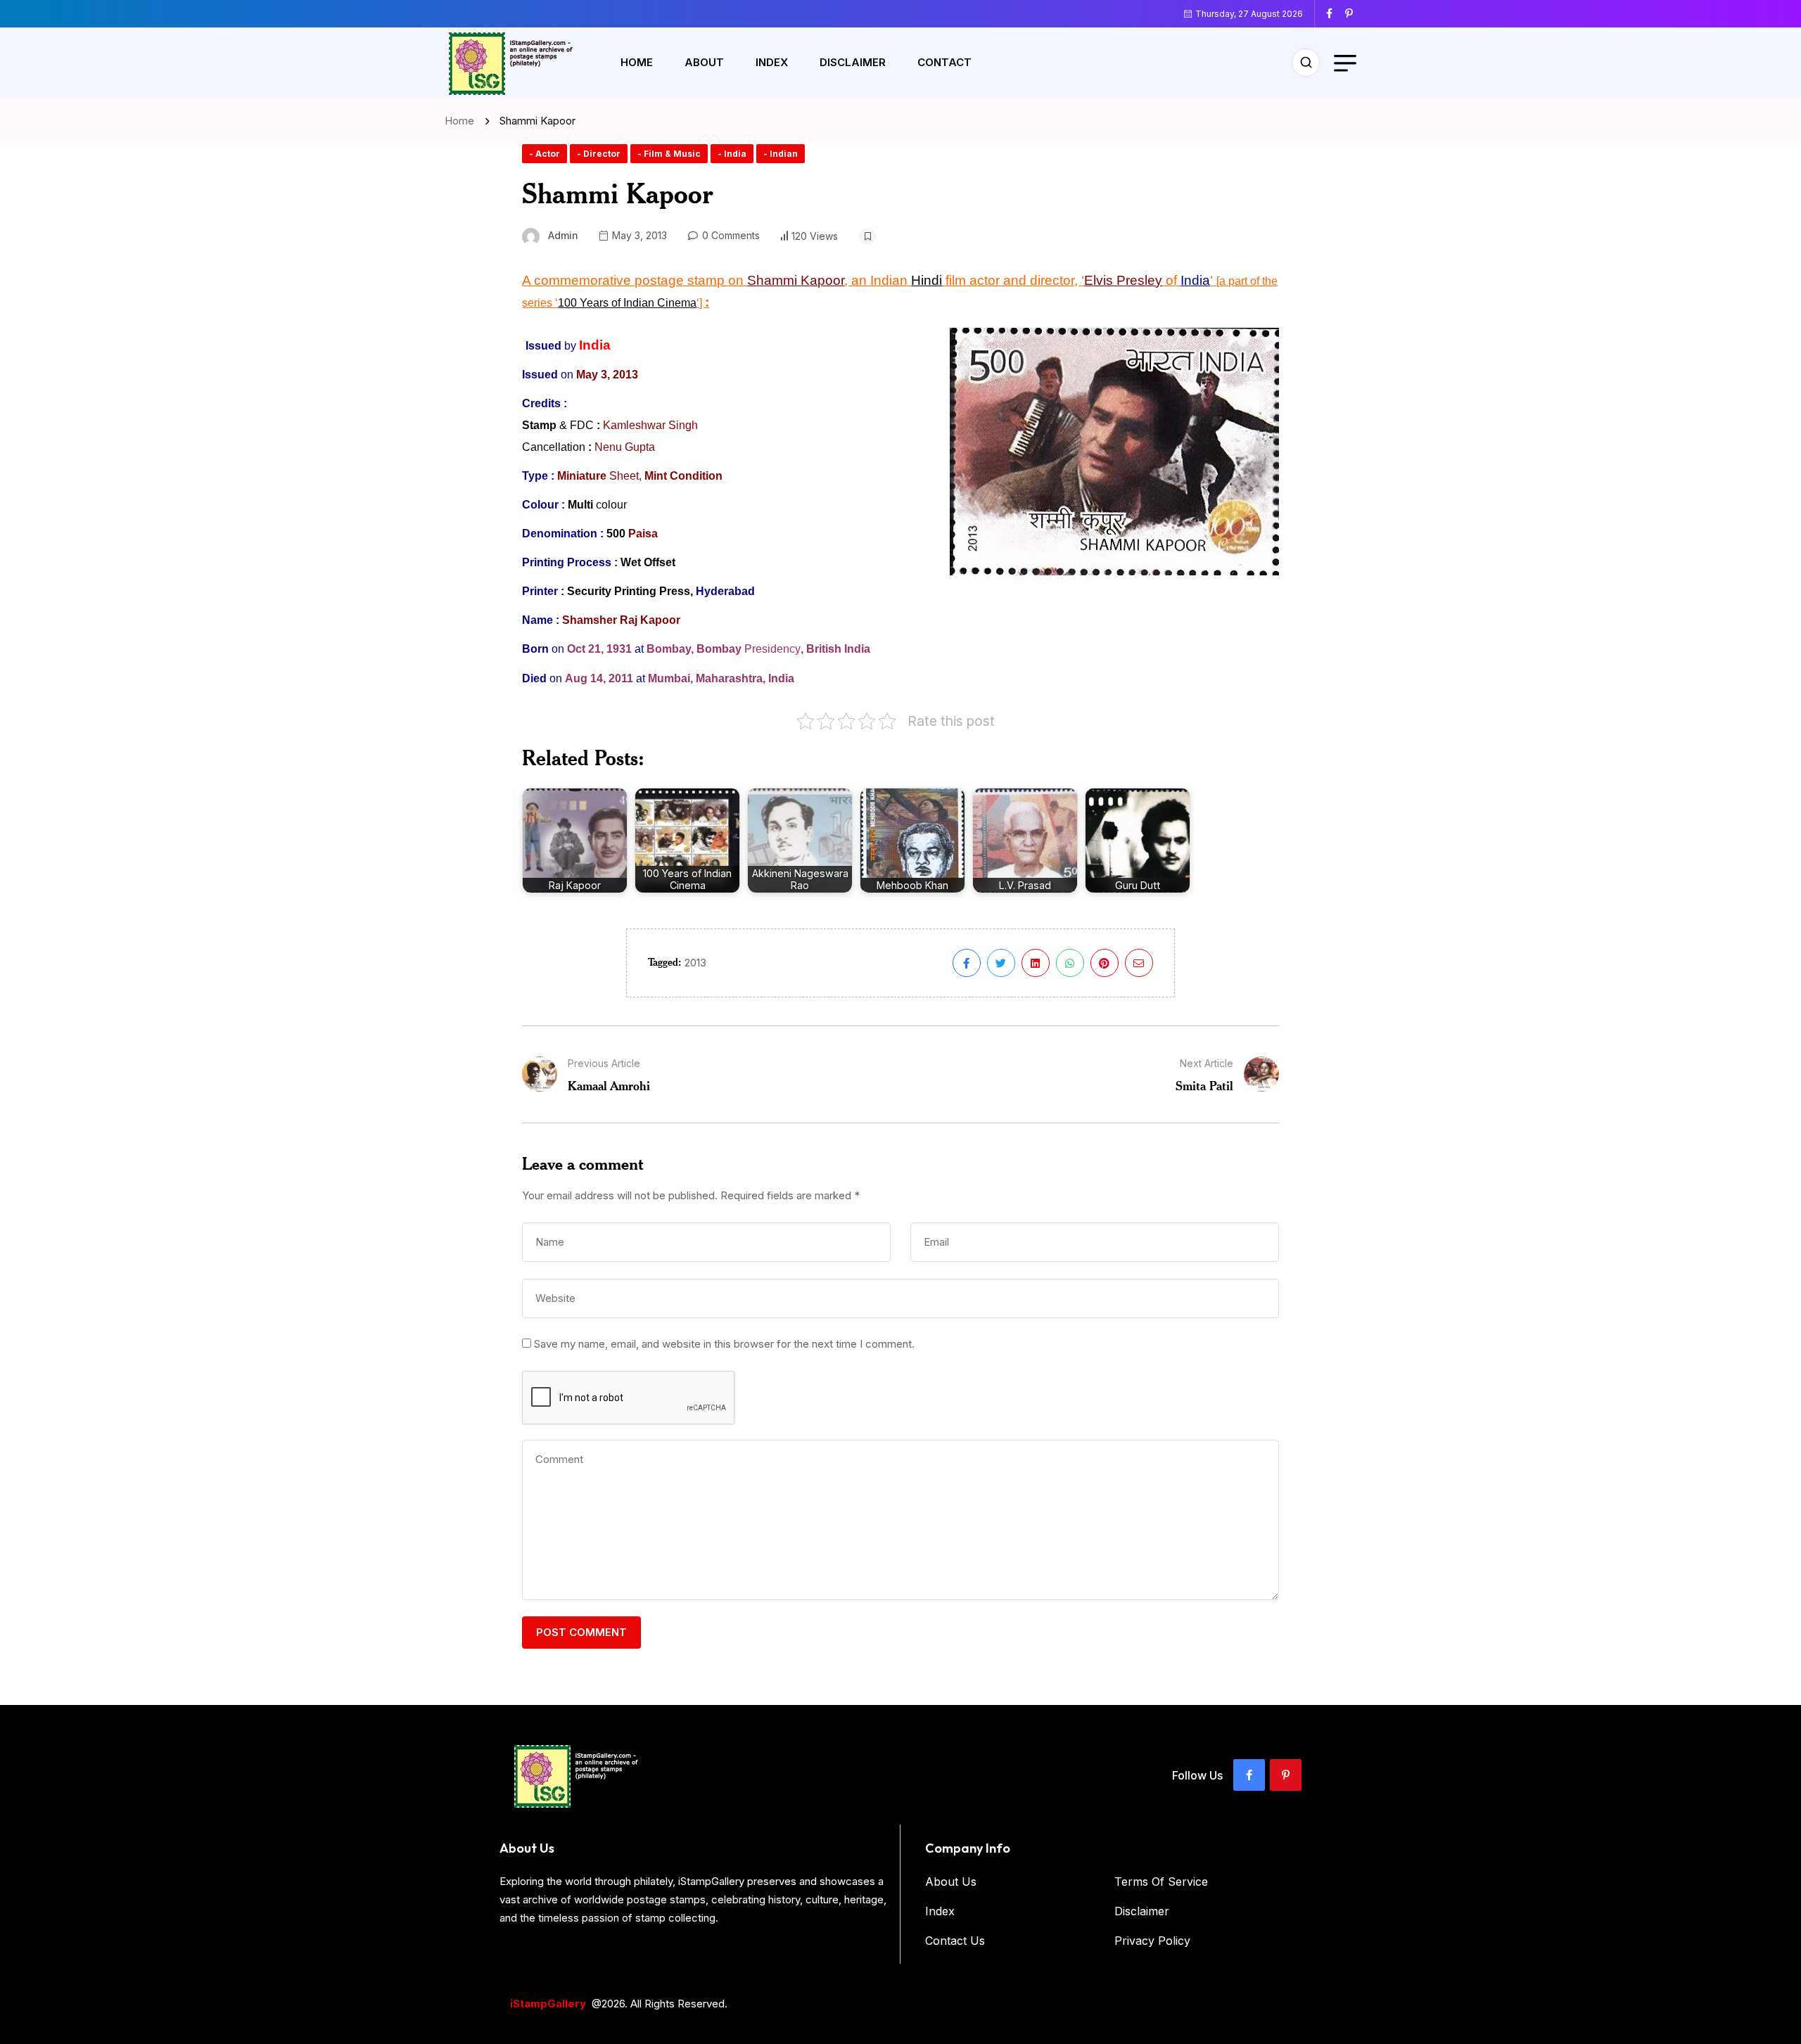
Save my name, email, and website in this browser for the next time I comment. (724, 1344)
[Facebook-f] (1249, 1775)
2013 (695, 963)
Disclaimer (853, 62)
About (704, 62)
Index (772, 62)
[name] (1335, 13)
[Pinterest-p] (1286, 1775)
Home (637, 62)
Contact (944, 62)
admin (563, 235)
